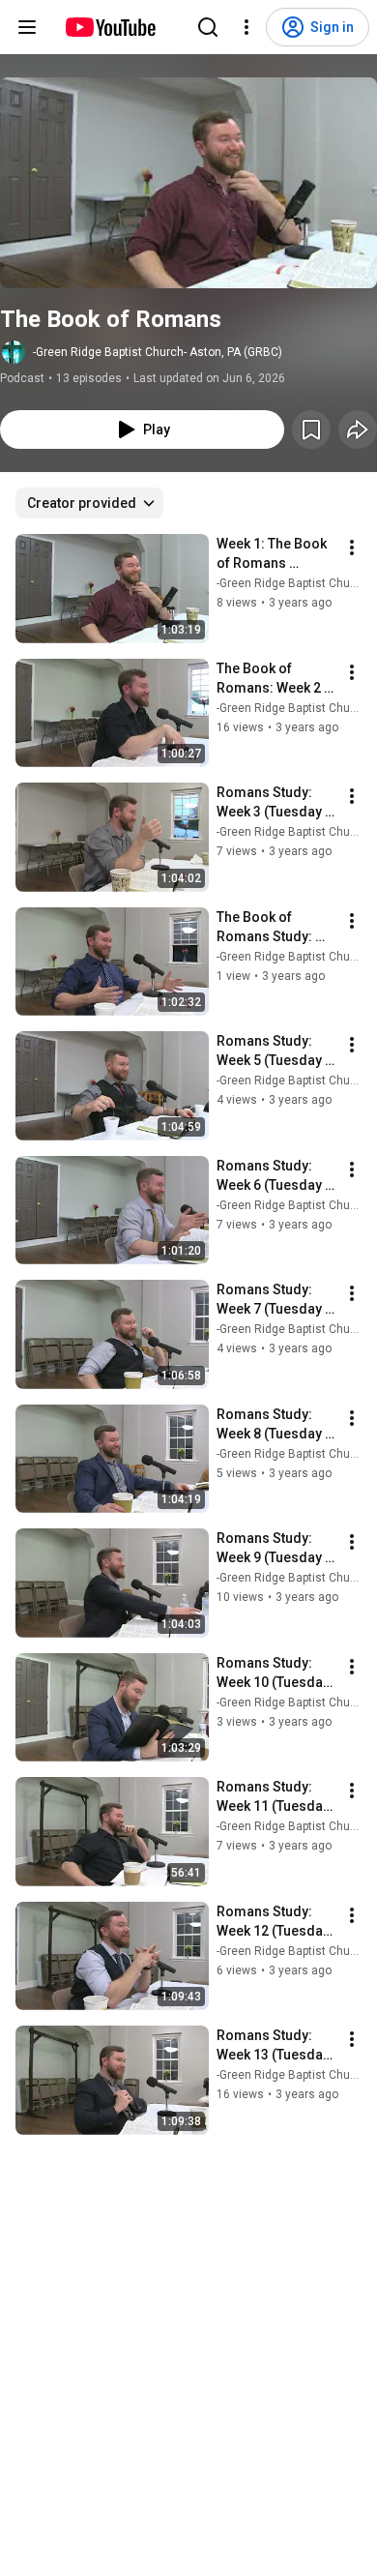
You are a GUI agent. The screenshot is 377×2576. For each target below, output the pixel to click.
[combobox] (89, 503)
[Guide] (27, 27)
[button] (188, 183)
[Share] (358, 429)
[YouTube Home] (110, 27)
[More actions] (352, 548)
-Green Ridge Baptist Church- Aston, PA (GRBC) (158, 352)
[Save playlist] (311, 429)
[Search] (208, 27)
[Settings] (246, 27)
